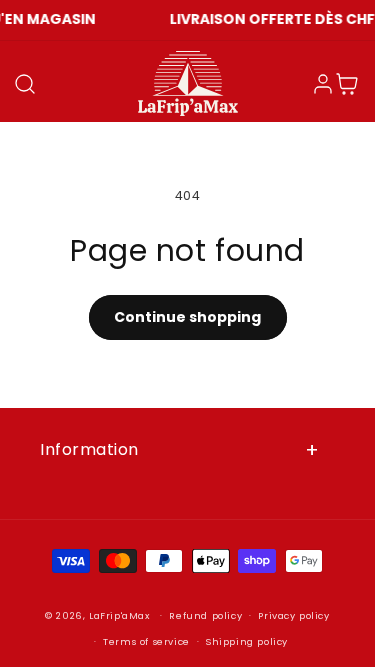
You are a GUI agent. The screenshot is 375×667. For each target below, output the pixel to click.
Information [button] (89, 449)
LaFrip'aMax (121, 615)
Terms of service (146, 641)
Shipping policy (247, 641)
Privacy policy (293, 615)
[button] (25, 84)
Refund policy (205, 615)
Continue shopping (187, 317)
